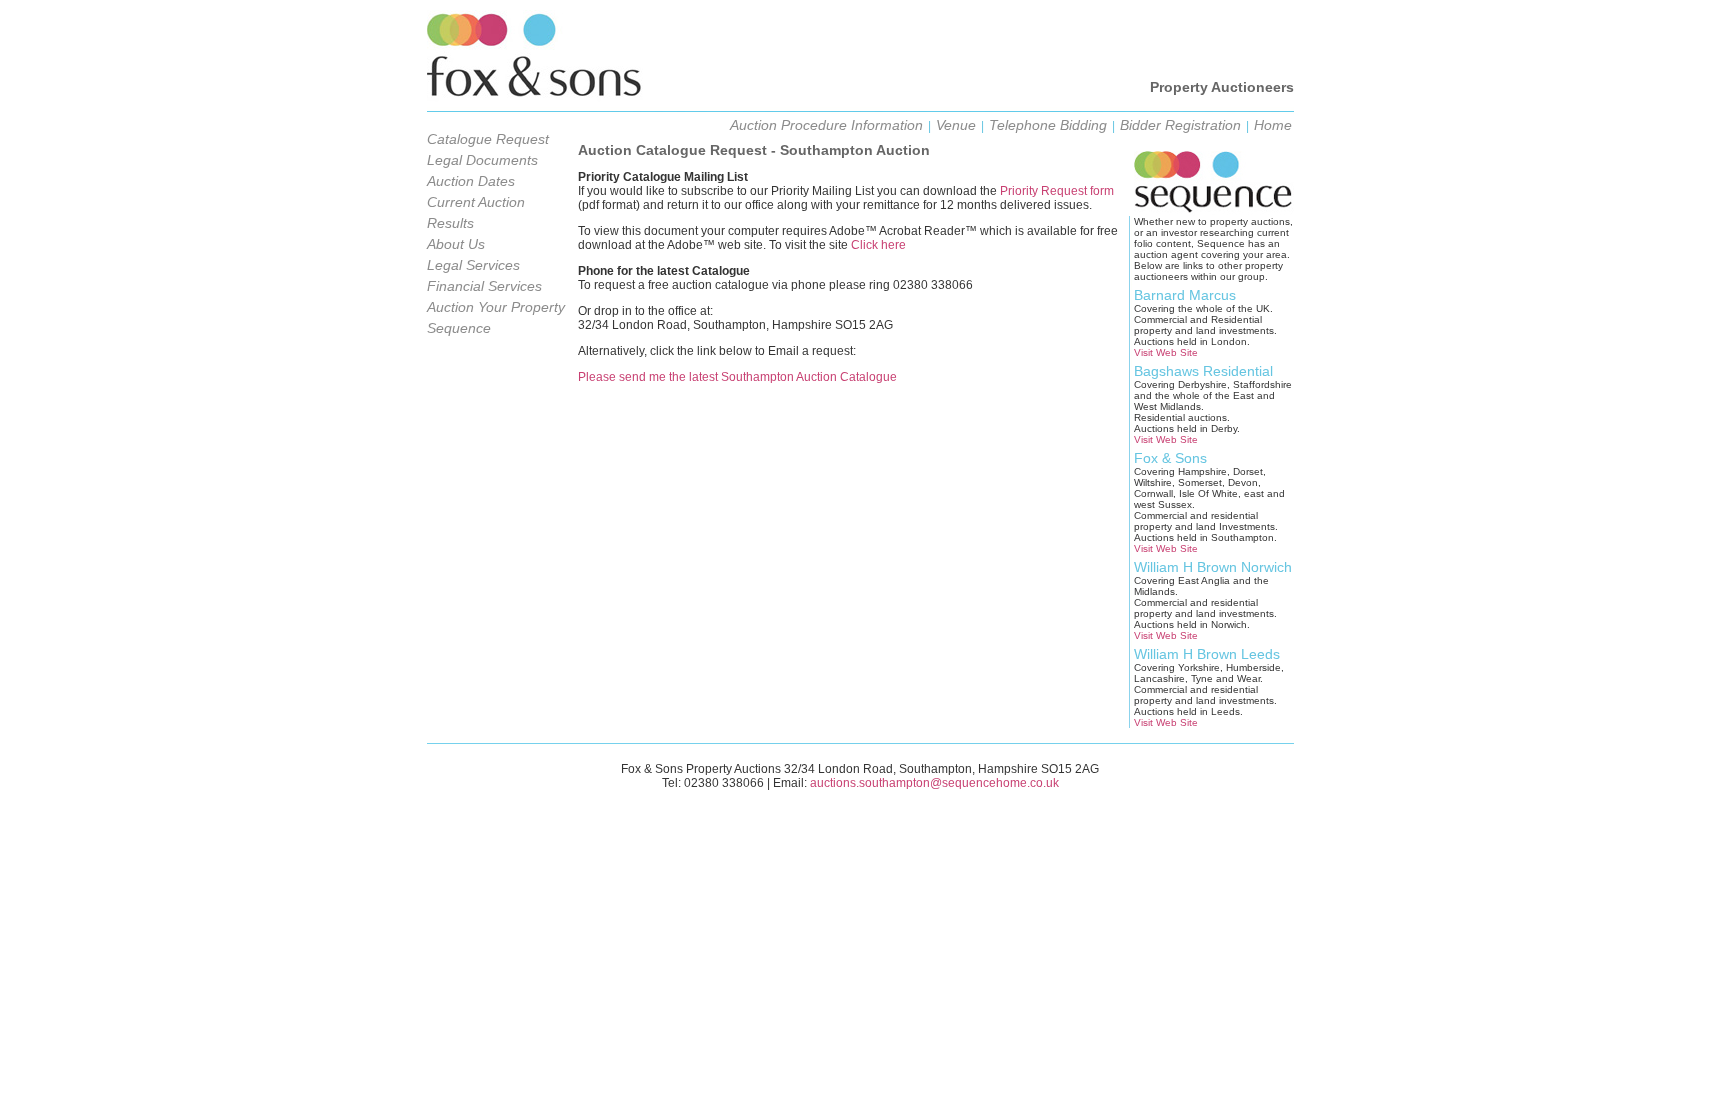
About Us (456, 244)
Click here (878, 245)
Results (450, 223)
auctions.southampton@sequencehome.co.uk (934, 783)
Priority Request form (1057, 191)
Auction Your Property (496, 307)
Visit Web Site (1166, 352)
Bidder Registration (1180, 125)
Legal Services (473, 265)
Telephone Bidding (1048, 125)
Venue (956, 125)
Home (1273, 125)
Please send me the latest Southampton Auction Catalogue (737, 377)
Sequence (459, 328)
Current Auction (476, 202)
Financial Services (484, 286)
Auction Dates (471, 181)
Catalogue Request (488, 139)
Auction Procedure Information (826, 125)
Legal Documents (482, 160)
